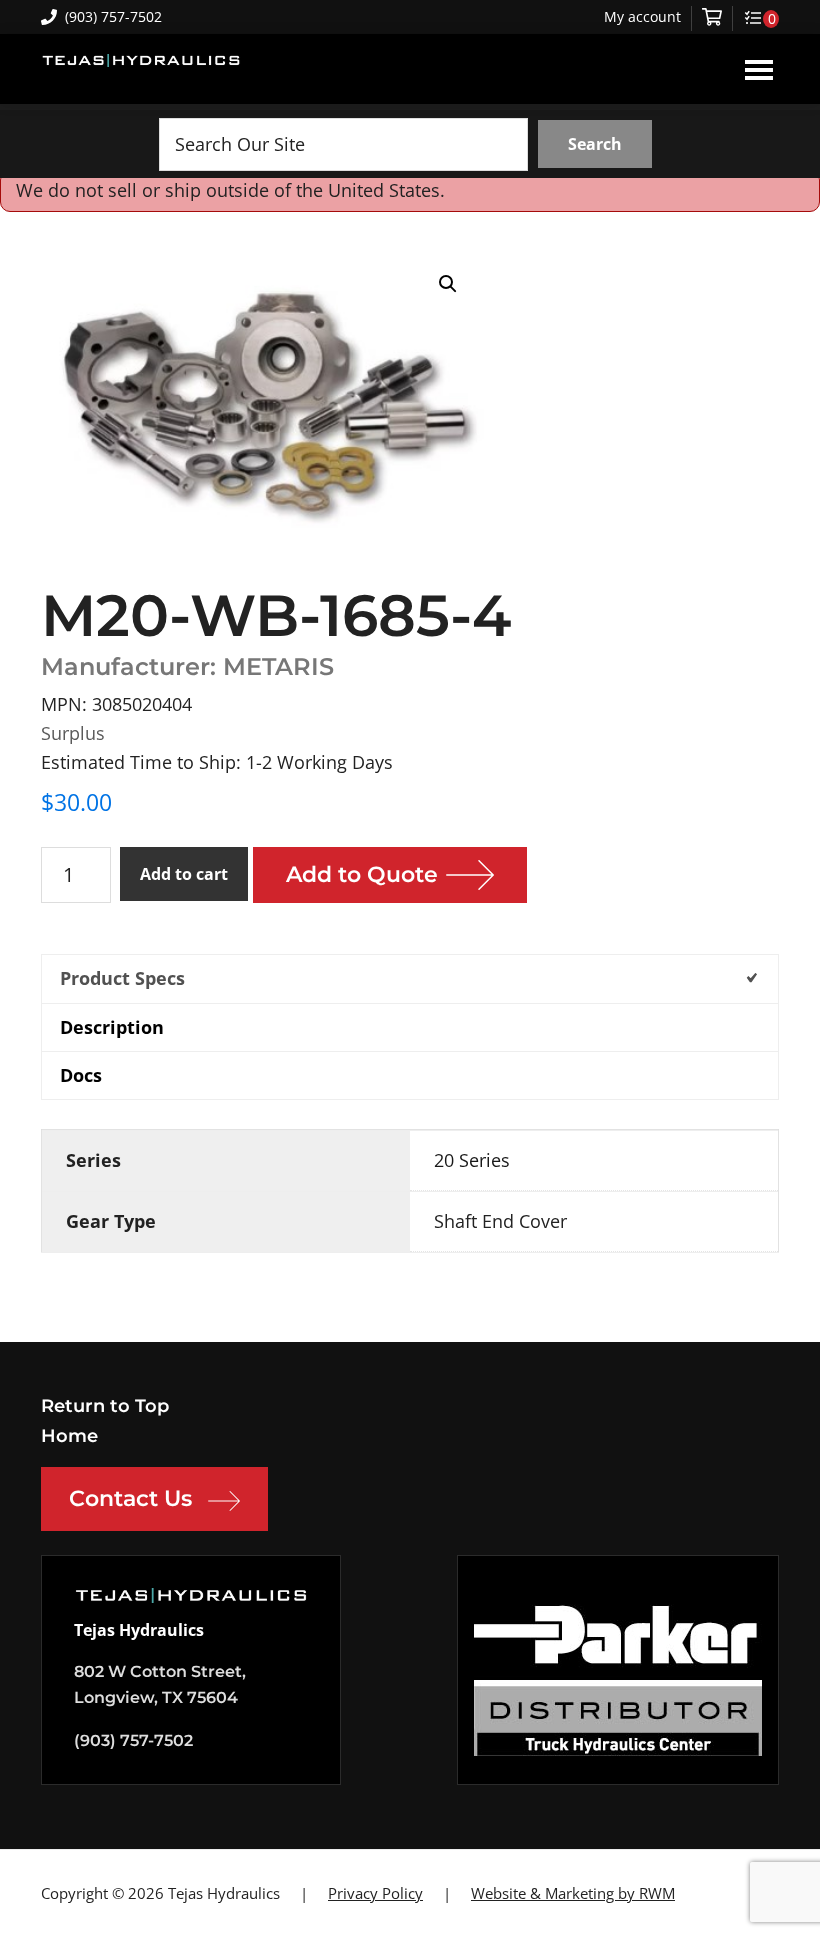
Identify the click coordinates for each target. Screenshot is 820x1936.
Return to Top (105, 1406)
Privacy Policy (375, 1893)
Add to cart (184, 874)
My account (642, 17)
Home (69, 1436)
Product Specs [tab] (122, 978)
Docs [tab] (81, 1075)
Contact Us (130, 1498)
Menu (759, 69)
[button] (448, 284)
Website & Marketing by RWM (573, 1893)
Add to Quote (362, 874)
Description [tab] (112, 1027)
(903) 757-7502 (113, 16)
